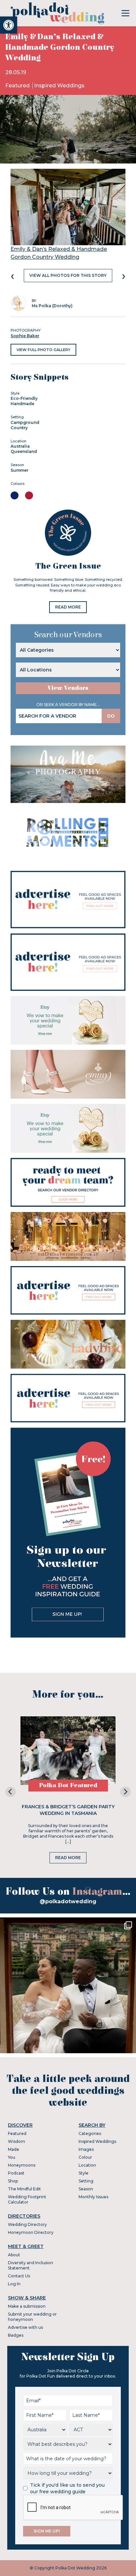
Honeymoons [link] (22, 2165)
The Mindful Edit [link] (24, 2189)
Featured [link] (18, 86)
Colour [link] (85, 2157)
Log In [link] (14, 2284)
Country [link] (19, 428)
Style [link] (84, 2173)
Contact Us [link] (19, 2276)
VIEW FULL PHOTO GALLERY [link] (43, 350)
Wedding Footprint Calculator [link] (27, 2199)
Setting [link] (86, 2181)
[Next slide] (125, 1792)
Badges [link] (16, 2335)
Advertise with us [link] (25, 2327)
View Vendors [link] (68, 688)
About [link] (14, 2255)
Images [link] (86, 2149)
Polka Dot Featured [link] (68, 1785)
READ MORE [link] (68, 607)
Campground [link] (25, 422)
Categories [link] (90, 2133)
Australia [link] (20, 446)
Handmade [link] (22, 404)
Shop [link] (13, 2181)
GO (111, 716)
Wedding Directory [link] (27, 2224)
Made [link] (14, 2149)
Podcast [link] (16, 2173)
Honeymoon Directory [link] (31, 2232)
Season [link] (86, 2189)
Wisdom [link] (17, 2141)
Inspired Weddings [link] (59, 86)
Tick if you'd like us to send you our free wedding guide (67, 2488)
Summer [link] (19, 470)
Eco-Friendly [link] (24, 398)
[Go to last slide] (11, 1792)
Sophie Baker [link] (25, 336)
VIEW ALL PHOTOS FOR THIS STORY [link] (68, 275)
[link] (9, 25)
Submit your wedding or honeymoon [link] (32, 2317)
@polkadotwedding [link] (68, 1901)
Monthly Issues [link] (93, 2197)
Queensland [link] (24, 451)
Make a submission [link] (27, 2306)
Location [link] (87, 2165)
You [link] (12, 2157)
